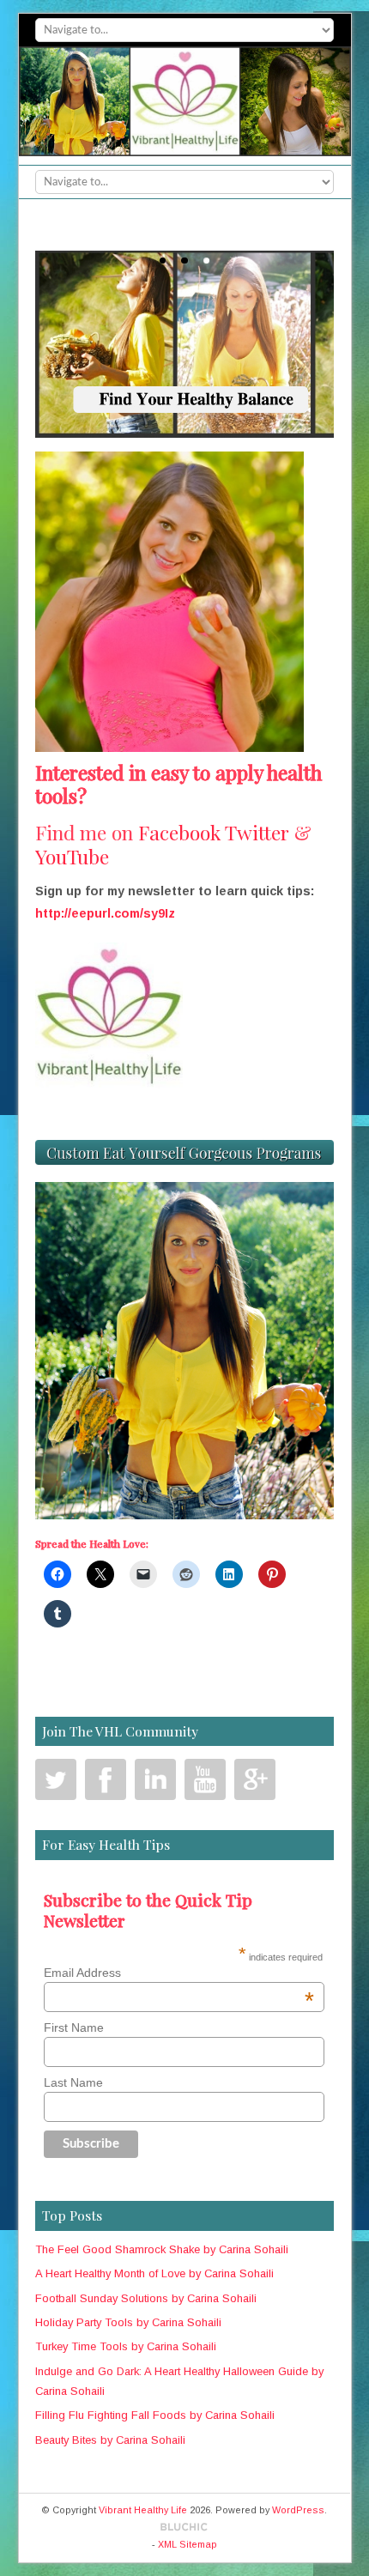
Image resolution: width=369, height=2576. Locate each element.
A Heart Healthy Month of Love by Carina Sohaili (154, 2273)
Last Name (73, 2082)
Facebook (179, 832)
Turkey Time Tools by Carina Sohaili (126, 2346)
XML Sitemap (188, 2544)
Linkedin (155, 1779)
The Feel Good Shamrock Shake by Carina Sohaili (162, 2249)
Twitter (257, 832)
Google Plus (255, 1779)
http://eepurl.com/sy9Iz (105, 913)
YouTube (72, 856)
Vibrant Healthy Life (143, 2510)
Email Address (174, 1973)
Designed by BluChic (184, 2528)
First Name (74, 2027)
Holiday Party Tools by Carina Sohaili (128, 2322)
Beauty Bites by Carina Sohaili (110, 2440)
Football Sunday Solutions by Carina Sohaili (146, 2298)
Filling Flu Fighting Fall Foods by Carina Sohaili (155, 2415)
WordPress (298, 2510)
